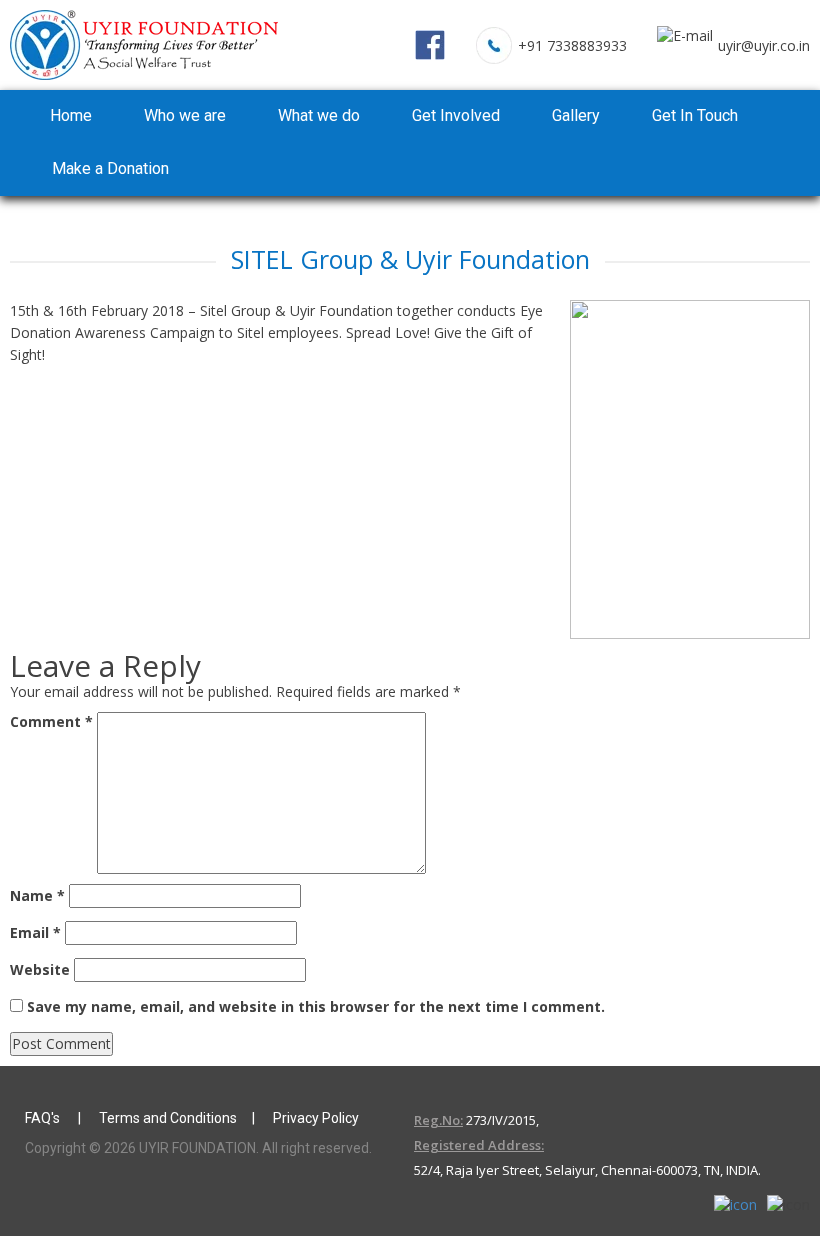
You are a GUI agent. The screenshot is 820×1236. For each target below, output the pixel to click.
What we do (319, 115)
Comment (51, 721)
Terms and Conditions (168, 1118)
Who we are (185, 115)
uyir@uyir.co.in (764, 45)
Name (37, 895)
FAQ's (44, 1118)
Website (40, 969)
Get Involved (456, 115)
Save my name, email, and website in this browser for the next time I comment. (316, 1006)
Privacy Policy (316, 1118)
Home (71, 115)
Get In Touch (695, 115)
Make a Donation (110, 168)
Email (35, 932)
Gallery (576, 115)
